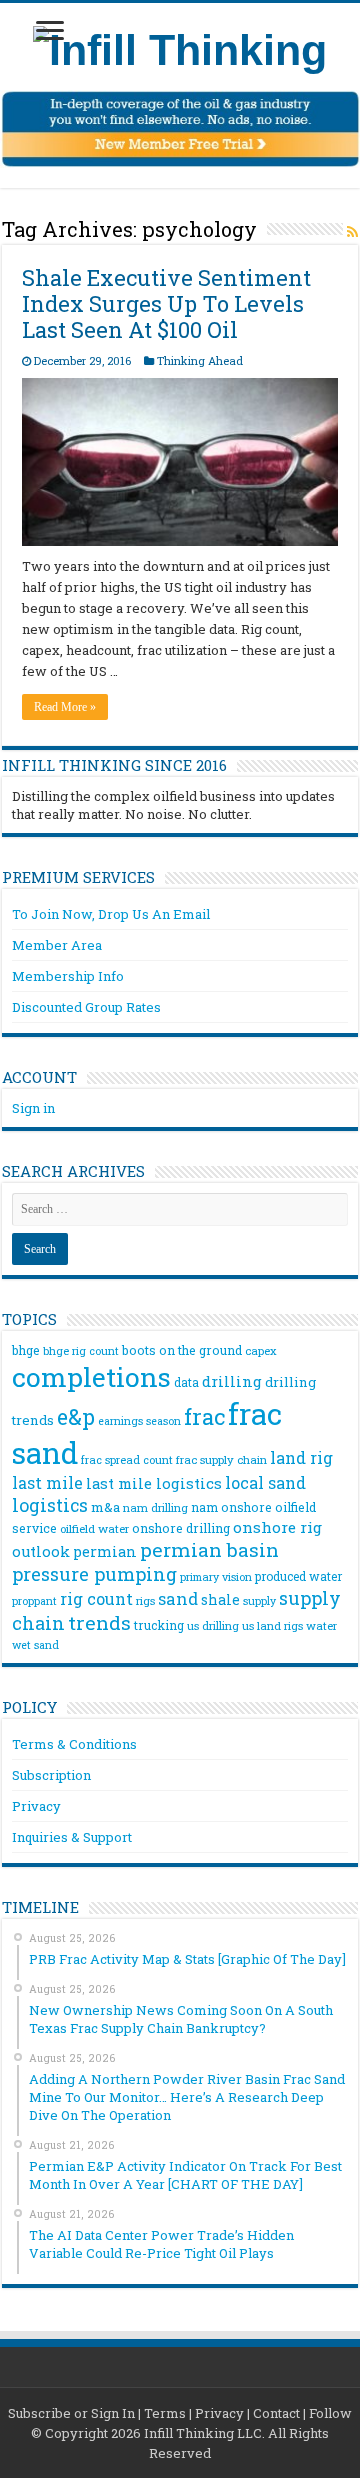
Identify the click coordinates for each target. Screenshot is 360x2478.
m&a (105, 1507)
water (321, 1625)
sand (178, 1598)
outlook (41, 1551)
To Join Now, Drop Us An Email (111, 914)
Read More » (65, 707)
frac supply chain (221, 1459)
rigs (145, 1600)
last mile (47, 1482)
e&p (76, 1417)
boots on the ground (182, 1350)
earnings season (139, 1421)
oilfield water (94, 1528)
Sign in (33, 1108)
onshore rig (277, 1527)
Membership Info (68, 976)
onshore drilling (181, 1528)
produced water (298, 1576)
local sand (265, 1482)
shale (220, 1600)
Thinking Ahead (200, 360)
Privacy (36, 1806)
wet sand (35, 1645)
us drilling (213, 1625)
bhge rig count (81, 1351)
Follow (330, 2413)
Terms (165, 2413)
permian (105, 1551)
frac (204, 1416)
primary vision (216, 1577)
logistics (50, 1505)
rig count (96, 1598)
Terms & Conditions (74, 1744)
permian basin (209, 1549)
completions (91, 1376)
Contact (276, 2413)
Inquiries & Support (72, 1837)
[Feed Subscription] (352, 231)
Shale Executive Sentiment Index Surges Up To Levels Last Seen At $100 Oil (166, 303)
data (186, 1382)
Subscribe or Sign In (71, 2413)
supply (259, 1601)
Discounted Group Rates (86, 1007)
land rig (301, 1457)
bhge (26, 1350)
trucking (159, 1625)
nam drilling (155, 1507)
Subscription (51, 1775)
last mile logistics (154, 1483)
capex (261, 1350)
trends (99, 1622)
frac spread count (127, 1459)
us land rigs (272, 1625)
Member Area (57, 945)
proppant (34, 1601)
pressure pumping (94, 1574)
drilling (232, 1381)
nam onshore (231, 1507)
